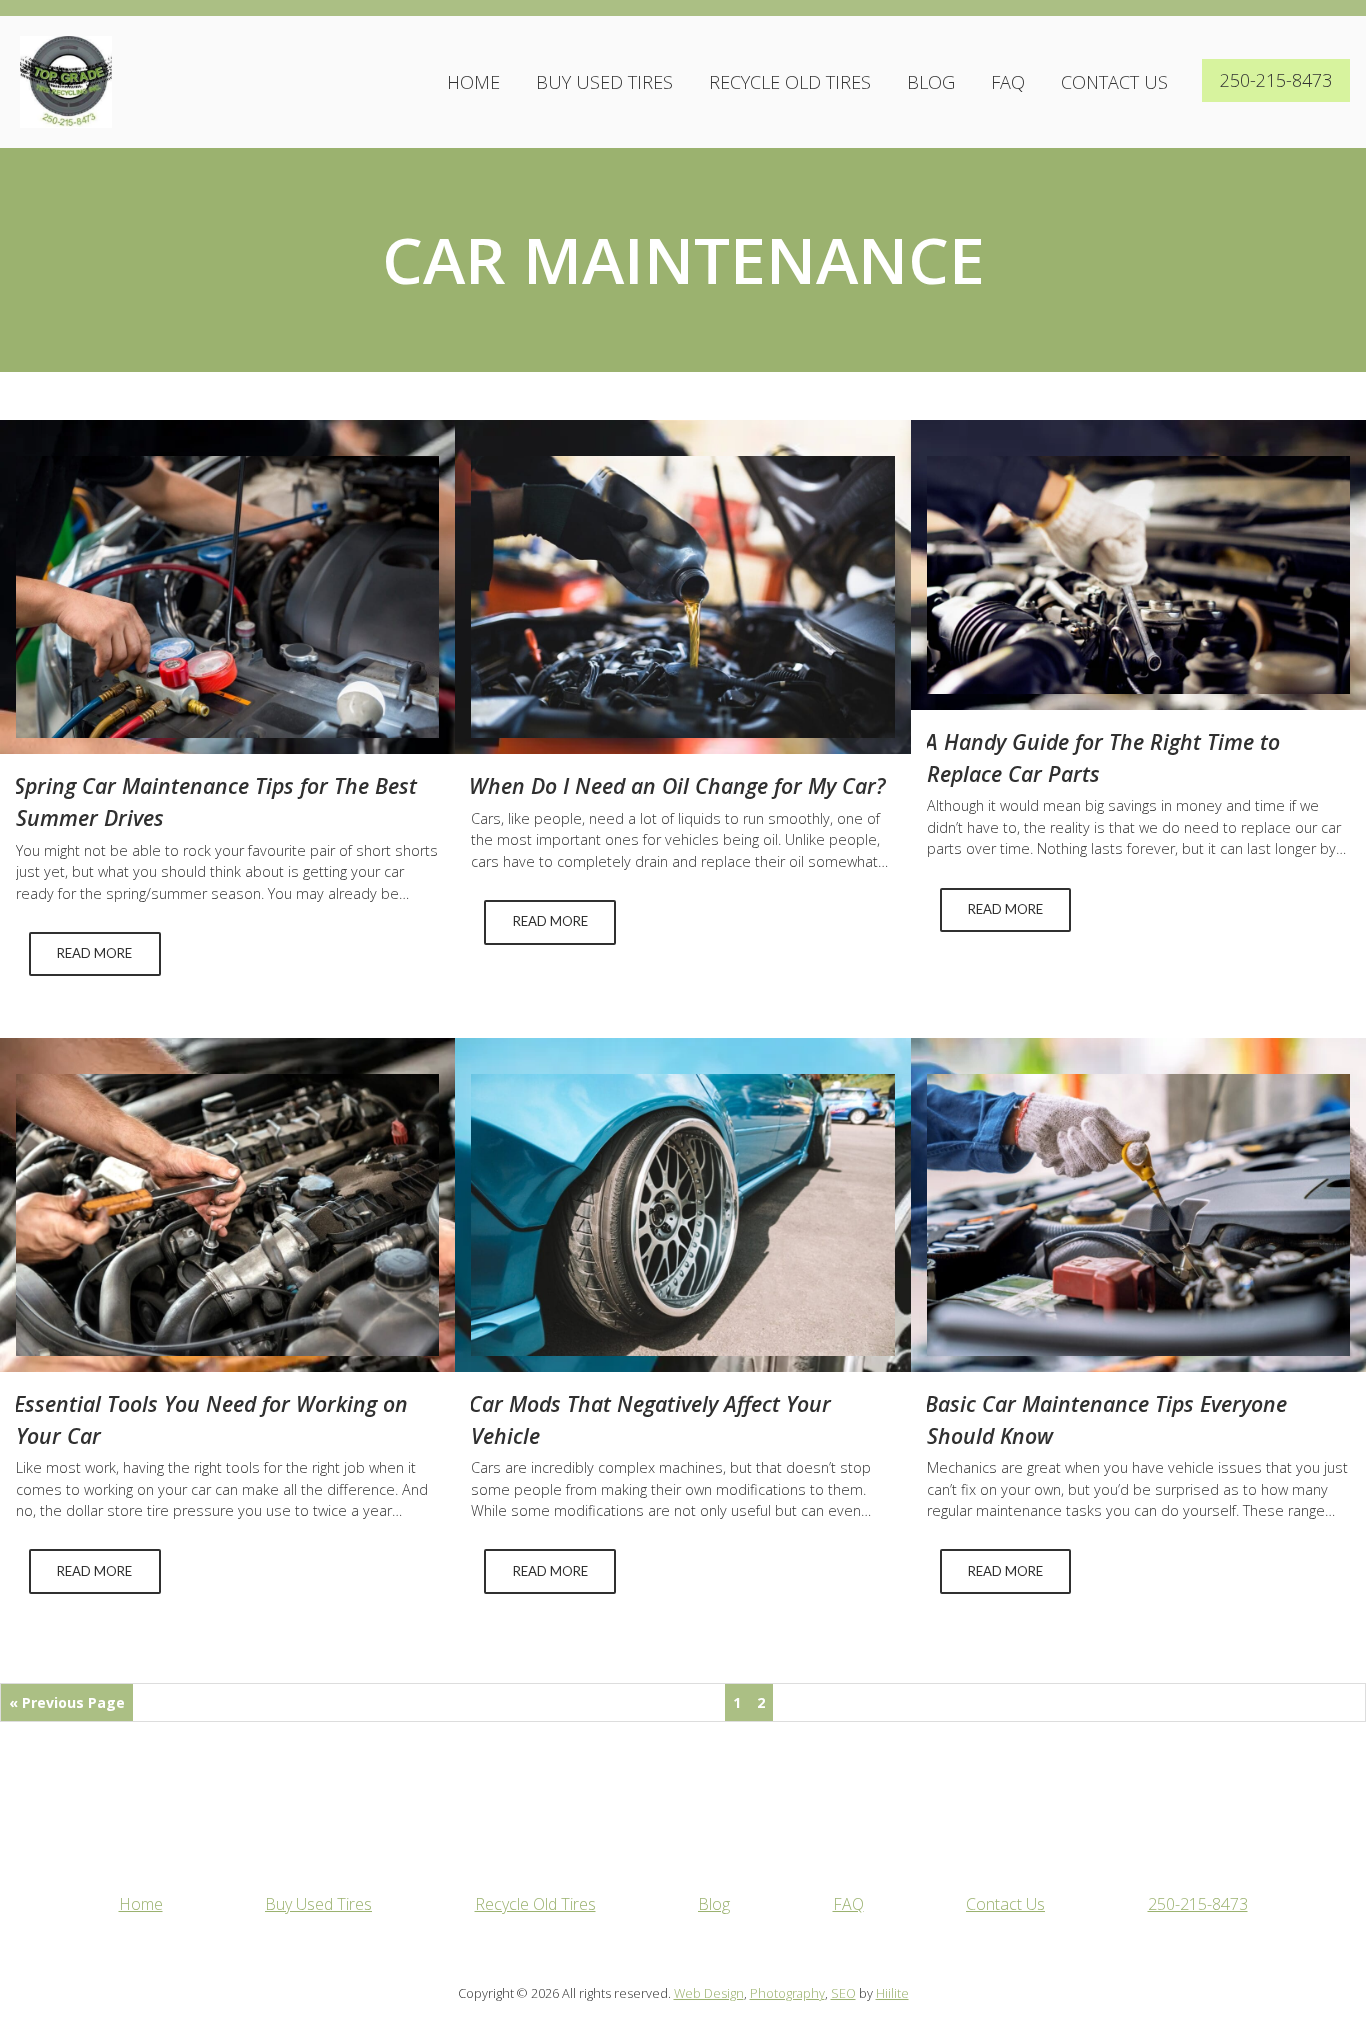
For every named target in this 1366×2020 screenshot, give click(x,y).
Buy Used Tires (604, 82)
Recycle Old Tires (790, 82)
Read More (94, 953)
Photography (787, 1993)
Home (473, 82)
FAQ (1008, 82)
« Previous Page (67, 1702)
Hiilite (892, 1993)
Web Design (709, 1993)
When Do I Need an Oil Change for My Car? (677, 785)
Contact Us (1114, 82)
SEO (843, 1993)
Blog (931, 82)
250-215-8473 (1276, 80)
